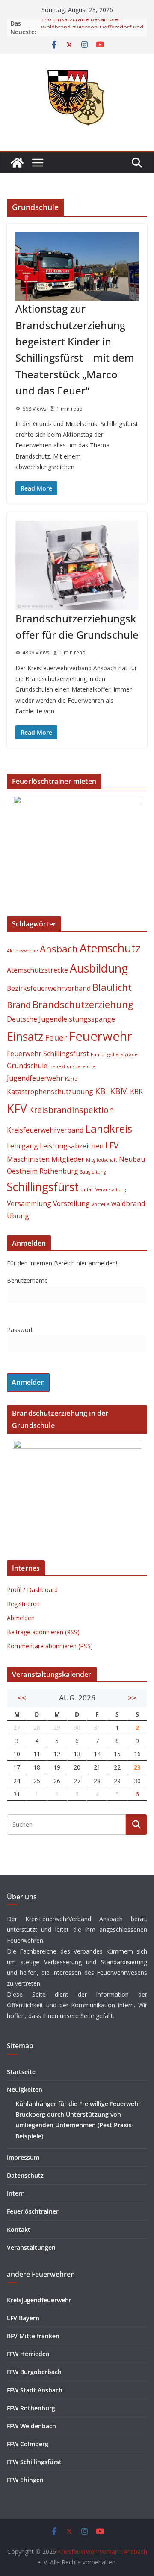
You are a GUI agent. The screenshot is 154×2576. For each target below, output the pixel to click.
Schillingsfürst (43, 1187)
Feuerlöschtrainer (33, 2211)
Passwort (20, 1330)
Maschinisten (28, 1159)
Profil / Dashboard (32, 1590)
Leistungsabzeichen (72, 1146)
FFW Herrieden (28, 2354)
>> (132, 1698)
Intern (16, 2193)
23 (137, 1767)
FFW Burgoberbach (34, 2372)
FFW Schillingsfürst (34, 2462)
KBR (136, 1092)
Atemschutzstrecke (37, 970)
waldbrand (128, 1203)
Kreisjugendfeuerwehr (39, 2300)
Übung (18, 1216)
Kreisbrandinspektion (71, 1110)
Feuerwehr (101, 1036)
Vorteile (101, 1204)
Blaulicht (112, 987)
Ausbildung (99, 968)
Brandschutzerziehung (83, 1004)
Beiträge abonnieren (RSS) (43, 1632)
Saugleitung (93, 1172)
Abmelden (21, 1618)
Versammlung (29, 1203)
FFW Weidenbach (31, 2426)
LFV (112, 1145)
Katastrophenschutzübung (50, 1092)
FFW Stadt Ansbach (35, 2390)
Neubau (132, 1159)
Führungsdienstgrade (114, 1054)
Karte (71, 1079)
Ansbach (59, 949)
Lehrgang (22, 1146)
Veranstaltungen (31, 2247)
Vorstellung (71, 1203)
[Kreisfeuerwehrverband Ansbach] (17, 163)
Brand (19, 1005)
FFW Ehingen (25, 2480)
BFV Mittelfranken (33, 2336)
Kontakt (19, 2230)
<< (22, 1698)
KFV (17, 1109)
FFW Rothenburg (31, 2408)
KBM (119, 1091)
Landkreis (109, 1129)
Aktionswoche (22, 951)
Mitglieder (68, 1159)
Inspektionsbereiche (72, 1066)
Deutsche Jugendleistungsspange (61, 1019)
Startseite (21, 2072)
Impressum (23, 2157)
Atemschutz (110, 948)
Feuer (56, 1038)
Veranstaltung (111, 1189)
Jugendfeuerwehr (35, 1078)
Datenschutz (25, 2175)
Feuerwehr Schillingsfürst (48, 1054)
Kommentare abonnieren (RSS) (50, 1646)
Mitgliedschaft (102, 1160)
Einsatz (25, 1037)
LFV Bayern (23, 2318)
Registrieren (23, 1604)
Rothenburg (59, 1171)
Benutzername (27, 1281)
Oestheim (22, 1171)
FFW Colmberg (28, 2444)
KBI (102, 1091)
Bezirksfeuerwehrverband (49, 988)
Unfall (87, 1189)
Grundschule (27, 1066)
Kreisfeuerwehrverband (45, 1130)
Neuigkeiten (25, 2090)
